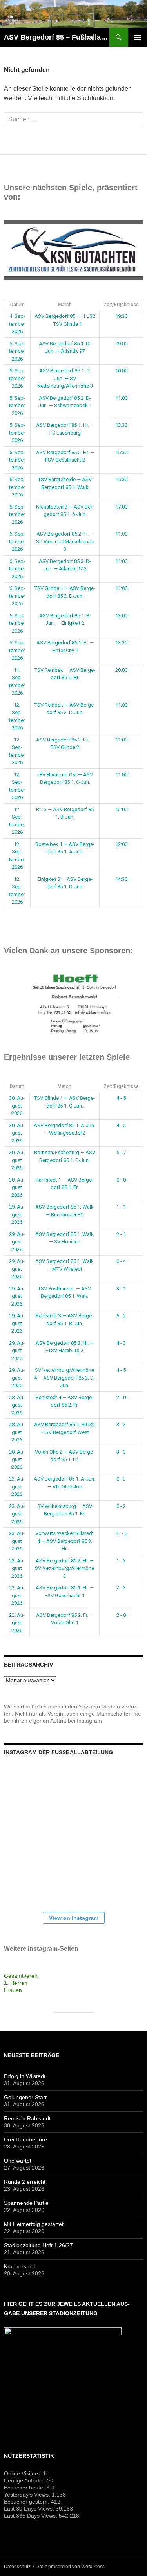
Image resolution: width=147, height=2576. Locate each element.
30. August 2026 (17, 1106)
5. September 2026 (17, 351)
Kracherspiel (19, 2266)
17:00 (121, 507)
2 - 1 (121, 1234)
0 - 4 (121, 1261)
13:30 (121, 425)
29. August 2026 (17, 1214)
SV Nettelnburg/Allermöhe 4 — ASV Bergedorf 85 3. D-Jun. (65, 1378)
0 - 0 (121, 1180)
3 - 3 (121, 1424)
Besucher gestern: (27, 2502)
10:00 (121, 371)
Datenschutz (17, 2567)
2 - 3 (121, 1588)
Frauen (13, 1990)
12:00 (121, 809)
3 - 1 (121, 1289)
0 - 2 (121, 1506)
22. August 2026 (17, 1568)
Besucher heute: (25, 2488)
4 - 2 (121, 1125)
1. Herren (16, 1983)
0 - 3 (121, 1479)
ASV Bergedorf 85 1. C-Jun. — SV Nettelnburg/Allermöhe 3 (65, 378)
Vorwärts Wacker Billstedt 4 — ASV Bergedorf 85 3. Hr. (64, 1541)
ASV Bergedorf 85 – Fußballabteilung (57, 37)
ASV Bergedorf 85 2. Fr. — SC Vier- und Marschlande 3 (65, 541)
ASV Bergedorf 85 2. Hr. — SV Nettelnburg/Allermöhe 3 (64, 1568)
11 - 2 (121, 1533)
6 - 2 (121, 1316)
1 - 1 (121, 1207)
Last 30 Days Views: (30, 2509)
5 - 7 (121, 1152)
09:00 (121, 344)
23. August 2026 (17, 1486)
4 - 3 (121, 1343)
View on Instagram (74, 1918)
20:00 (121, 670)
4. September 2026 (17, 324)
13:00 (121, 616)
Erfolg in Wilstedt (25, 2076)
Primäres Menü (138, 37)
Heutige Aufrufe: (25, 2480)
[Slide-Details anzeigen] (73, 250)
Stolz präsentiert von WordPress (71, 2567)
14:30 (121, 879)
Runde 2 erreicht (25, 2182)
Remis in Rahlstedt (27, 2118)
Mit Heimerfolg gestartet (34, 2224)
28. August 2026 (17, 1405)
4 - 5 (121, 1098)
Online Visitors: (23, 2473)
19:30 (121, 316)
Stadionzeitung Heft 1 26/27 (38, 2245)
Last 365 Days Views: (31, 2516)
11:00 (121, 398)
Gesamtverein (21, 1976)
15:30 (121, 452)
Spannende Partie (26, 2203)
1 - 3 (121, 1561)
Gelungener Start (25, 2097)
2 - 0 (121, 1397)
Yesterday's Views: (28, 2495)
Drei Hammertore (25, 2139)
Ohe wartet (18, 2161)
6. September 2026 (17, 541)
